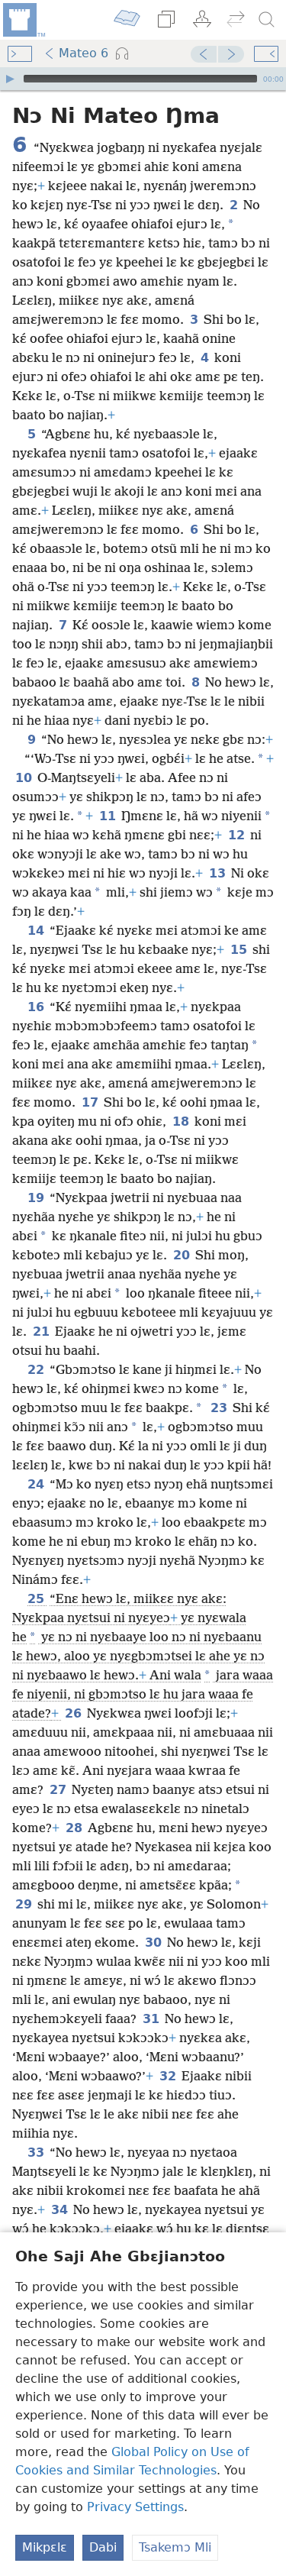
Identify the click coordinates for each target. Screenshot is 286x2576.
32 (169, 2076)
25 (37, 1599)
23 (220, 1408)
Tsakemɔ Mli (175, 2547)
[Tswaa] (10, 79)
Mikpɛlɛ (45, 2547)
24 (37, 1484)
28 (75, 1828)
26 (74, 1713)
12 (238, 835)
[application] (143, 79)
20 (183, 1255)
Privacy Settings (135, 2507)
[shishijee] (23, 20)
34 (61, 2210)
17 (91, 1102)
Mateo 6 (84, 53)
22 (37, 1370)
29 (25, 1904)
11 (109, 816)
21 (42, 1332)
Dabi (103, 2547)
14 (37, 931)
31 (152, 2019)
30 (154, 1943)
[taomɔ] (267, 20)
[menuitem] (23, 20)
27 (59, 1790)
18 (182, 1122)
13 (219, 873)
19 (37, 1198)
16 (37, 1007)
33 (37, 2153)
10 (25, 778)
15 (240, 950)
